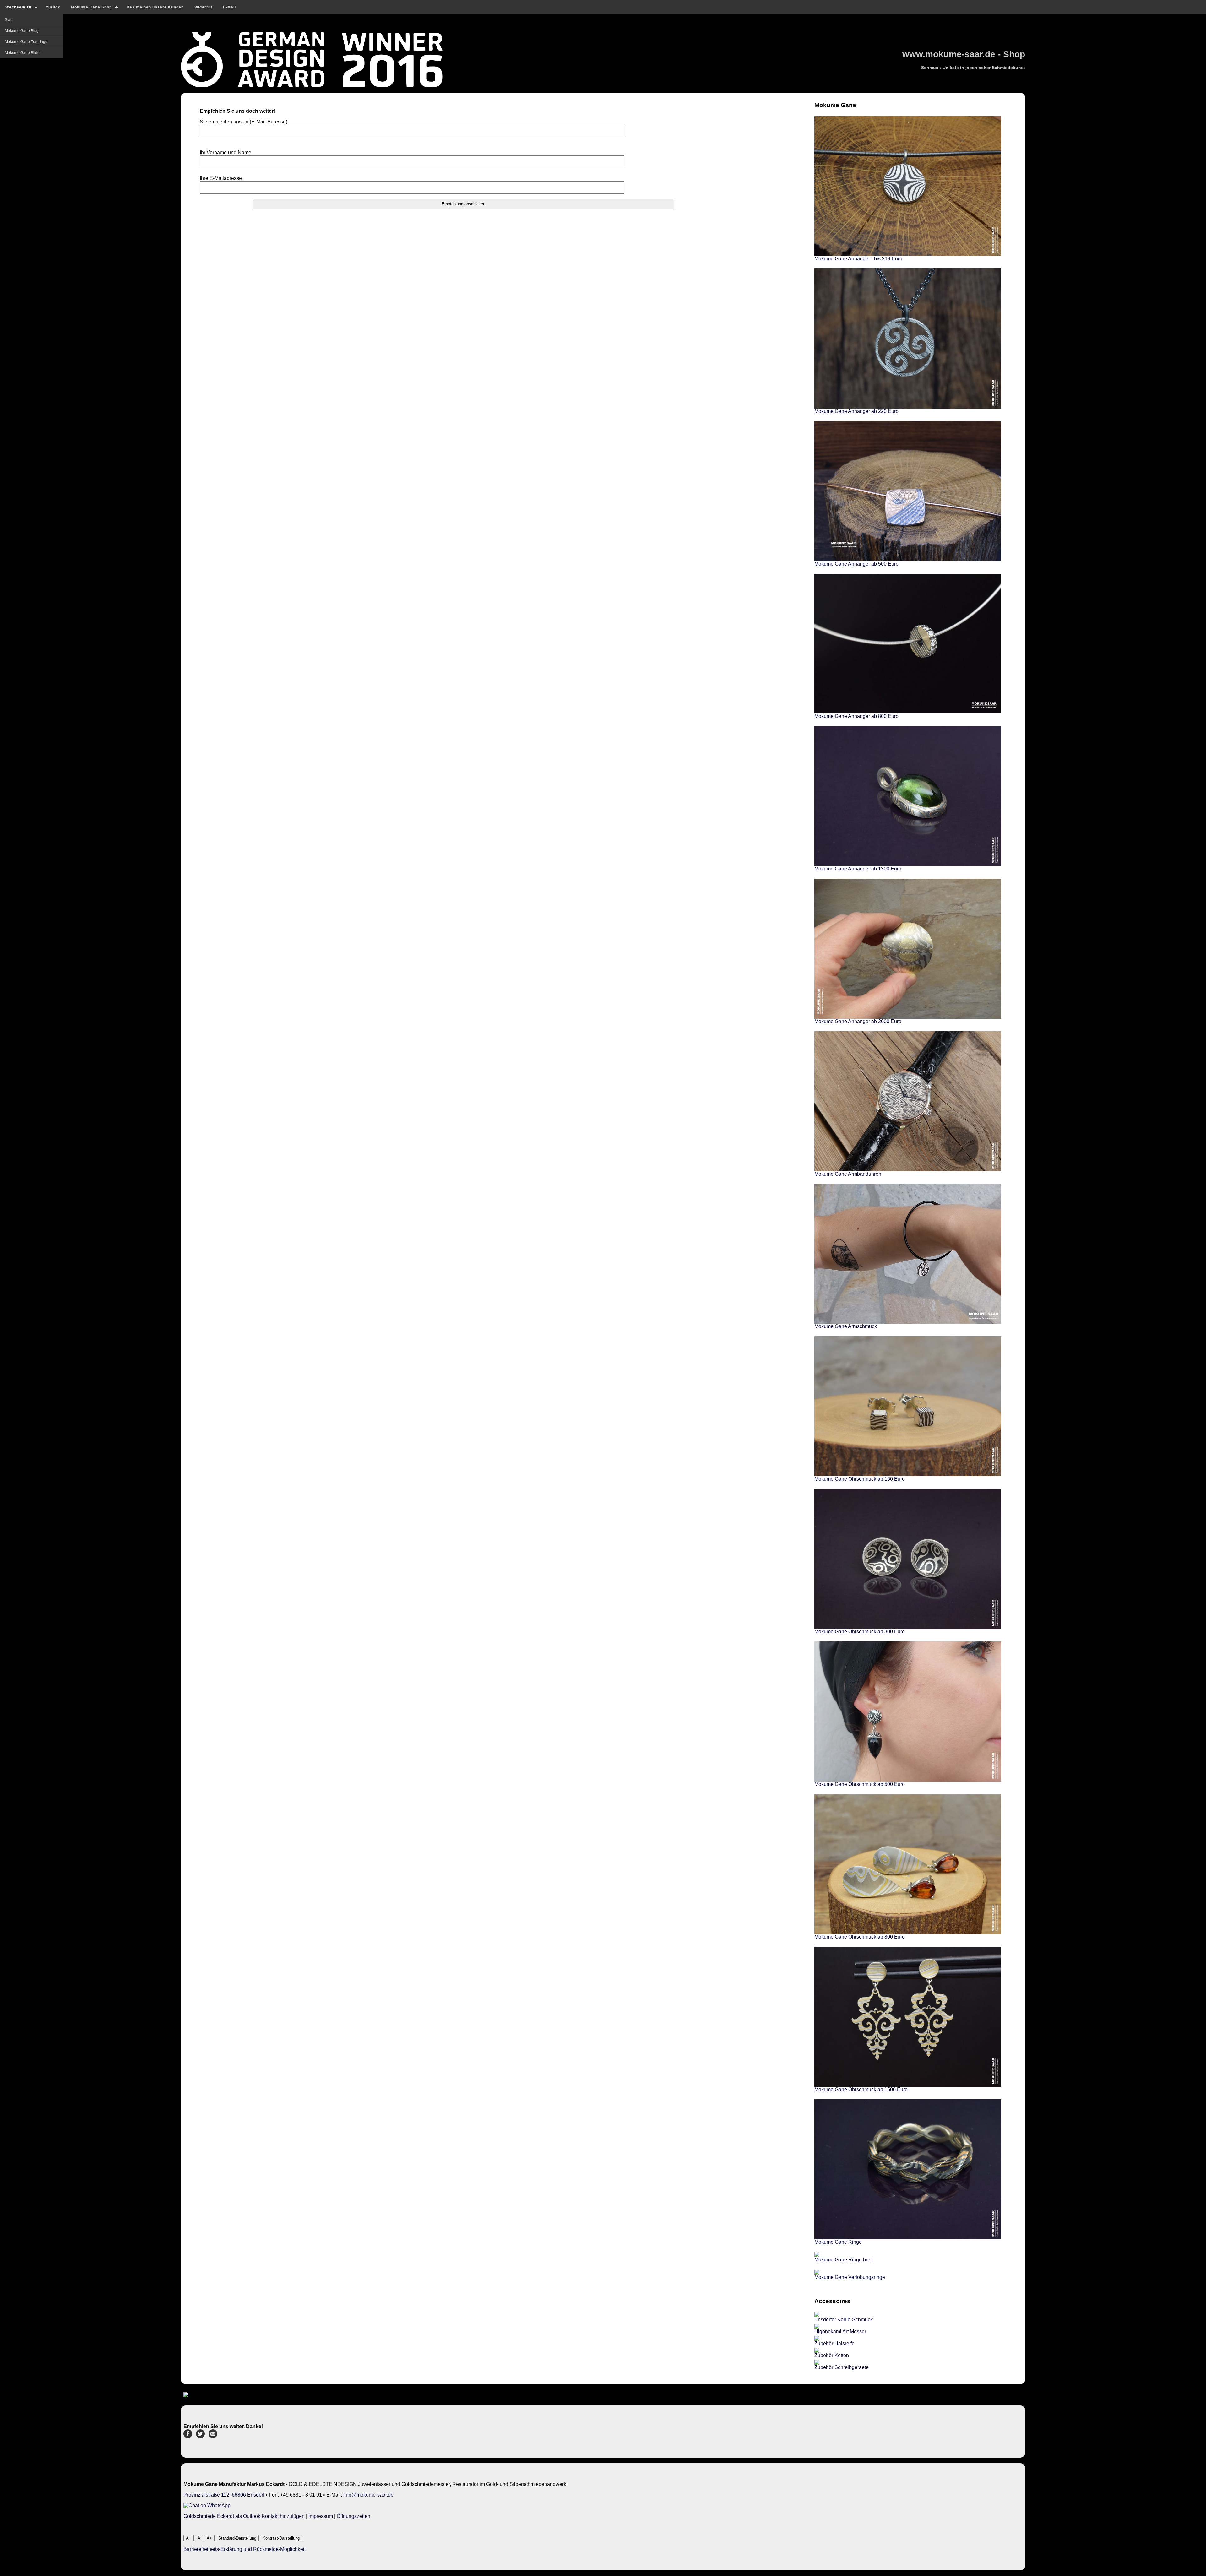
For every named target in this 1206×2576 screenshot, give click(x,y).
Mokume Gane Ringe (838, 2242)
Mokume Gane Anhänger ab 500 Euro (856, 564)
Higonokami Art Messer (840, 2332)
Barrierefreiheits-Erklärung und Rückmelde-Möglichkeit (244, 2549)
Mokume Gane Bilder (23, 53)
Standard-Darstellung (237, 2538)
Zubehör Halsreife (834, 2343)
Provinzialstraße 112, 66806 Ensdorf (224, 2495)
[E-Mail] (213, 2436)
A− (189, 2538)
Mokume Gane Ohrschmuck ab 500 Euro (860, 1784)
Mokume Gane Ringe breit (844, 2260)
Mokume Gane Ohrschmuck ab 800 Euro (860, 1937)
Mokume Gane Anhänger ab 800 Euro (856, 716)
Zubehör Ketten (832, 2355)
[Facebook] (188, 2436)
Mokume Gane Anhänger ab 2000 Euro (858, 1021)
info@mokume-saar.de (368, 2495)
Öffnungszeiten (353, 2516)
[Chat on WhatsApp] (207, 2505)
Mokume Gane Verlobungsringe (850, 2277)
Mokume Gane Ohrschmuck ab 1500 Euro (861, 2089)
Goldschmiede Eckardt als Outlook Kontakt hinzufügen (244, 2516)
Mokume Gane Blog (22, 31)
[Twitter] (200, 2436)
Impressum (321, 2516)
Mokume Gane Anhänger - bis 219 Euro (858, 259)
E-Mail (229, 7)
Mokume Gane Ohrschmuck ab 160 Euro (860, 1479)
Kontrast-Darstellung (281, 2538)
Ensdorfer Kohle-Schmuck (844, 2320)
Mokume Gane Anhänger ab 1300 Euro (858, 869)
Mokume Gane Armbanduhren (848, 1174)
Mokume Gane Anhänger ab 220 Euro (856, 411)
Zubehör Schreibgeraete (842, 2367)
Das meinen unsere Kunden (155, 7)
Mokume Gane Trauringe (26, 42)
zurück (53, 7)
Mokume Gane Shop (91, 7)
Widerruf (203, 7)
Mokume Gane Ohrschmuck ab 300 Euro (860, 1632)
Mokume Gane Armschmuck (846, 1326)
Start (9, 20)
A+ (209, 2538)
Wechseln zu (18, 7)
